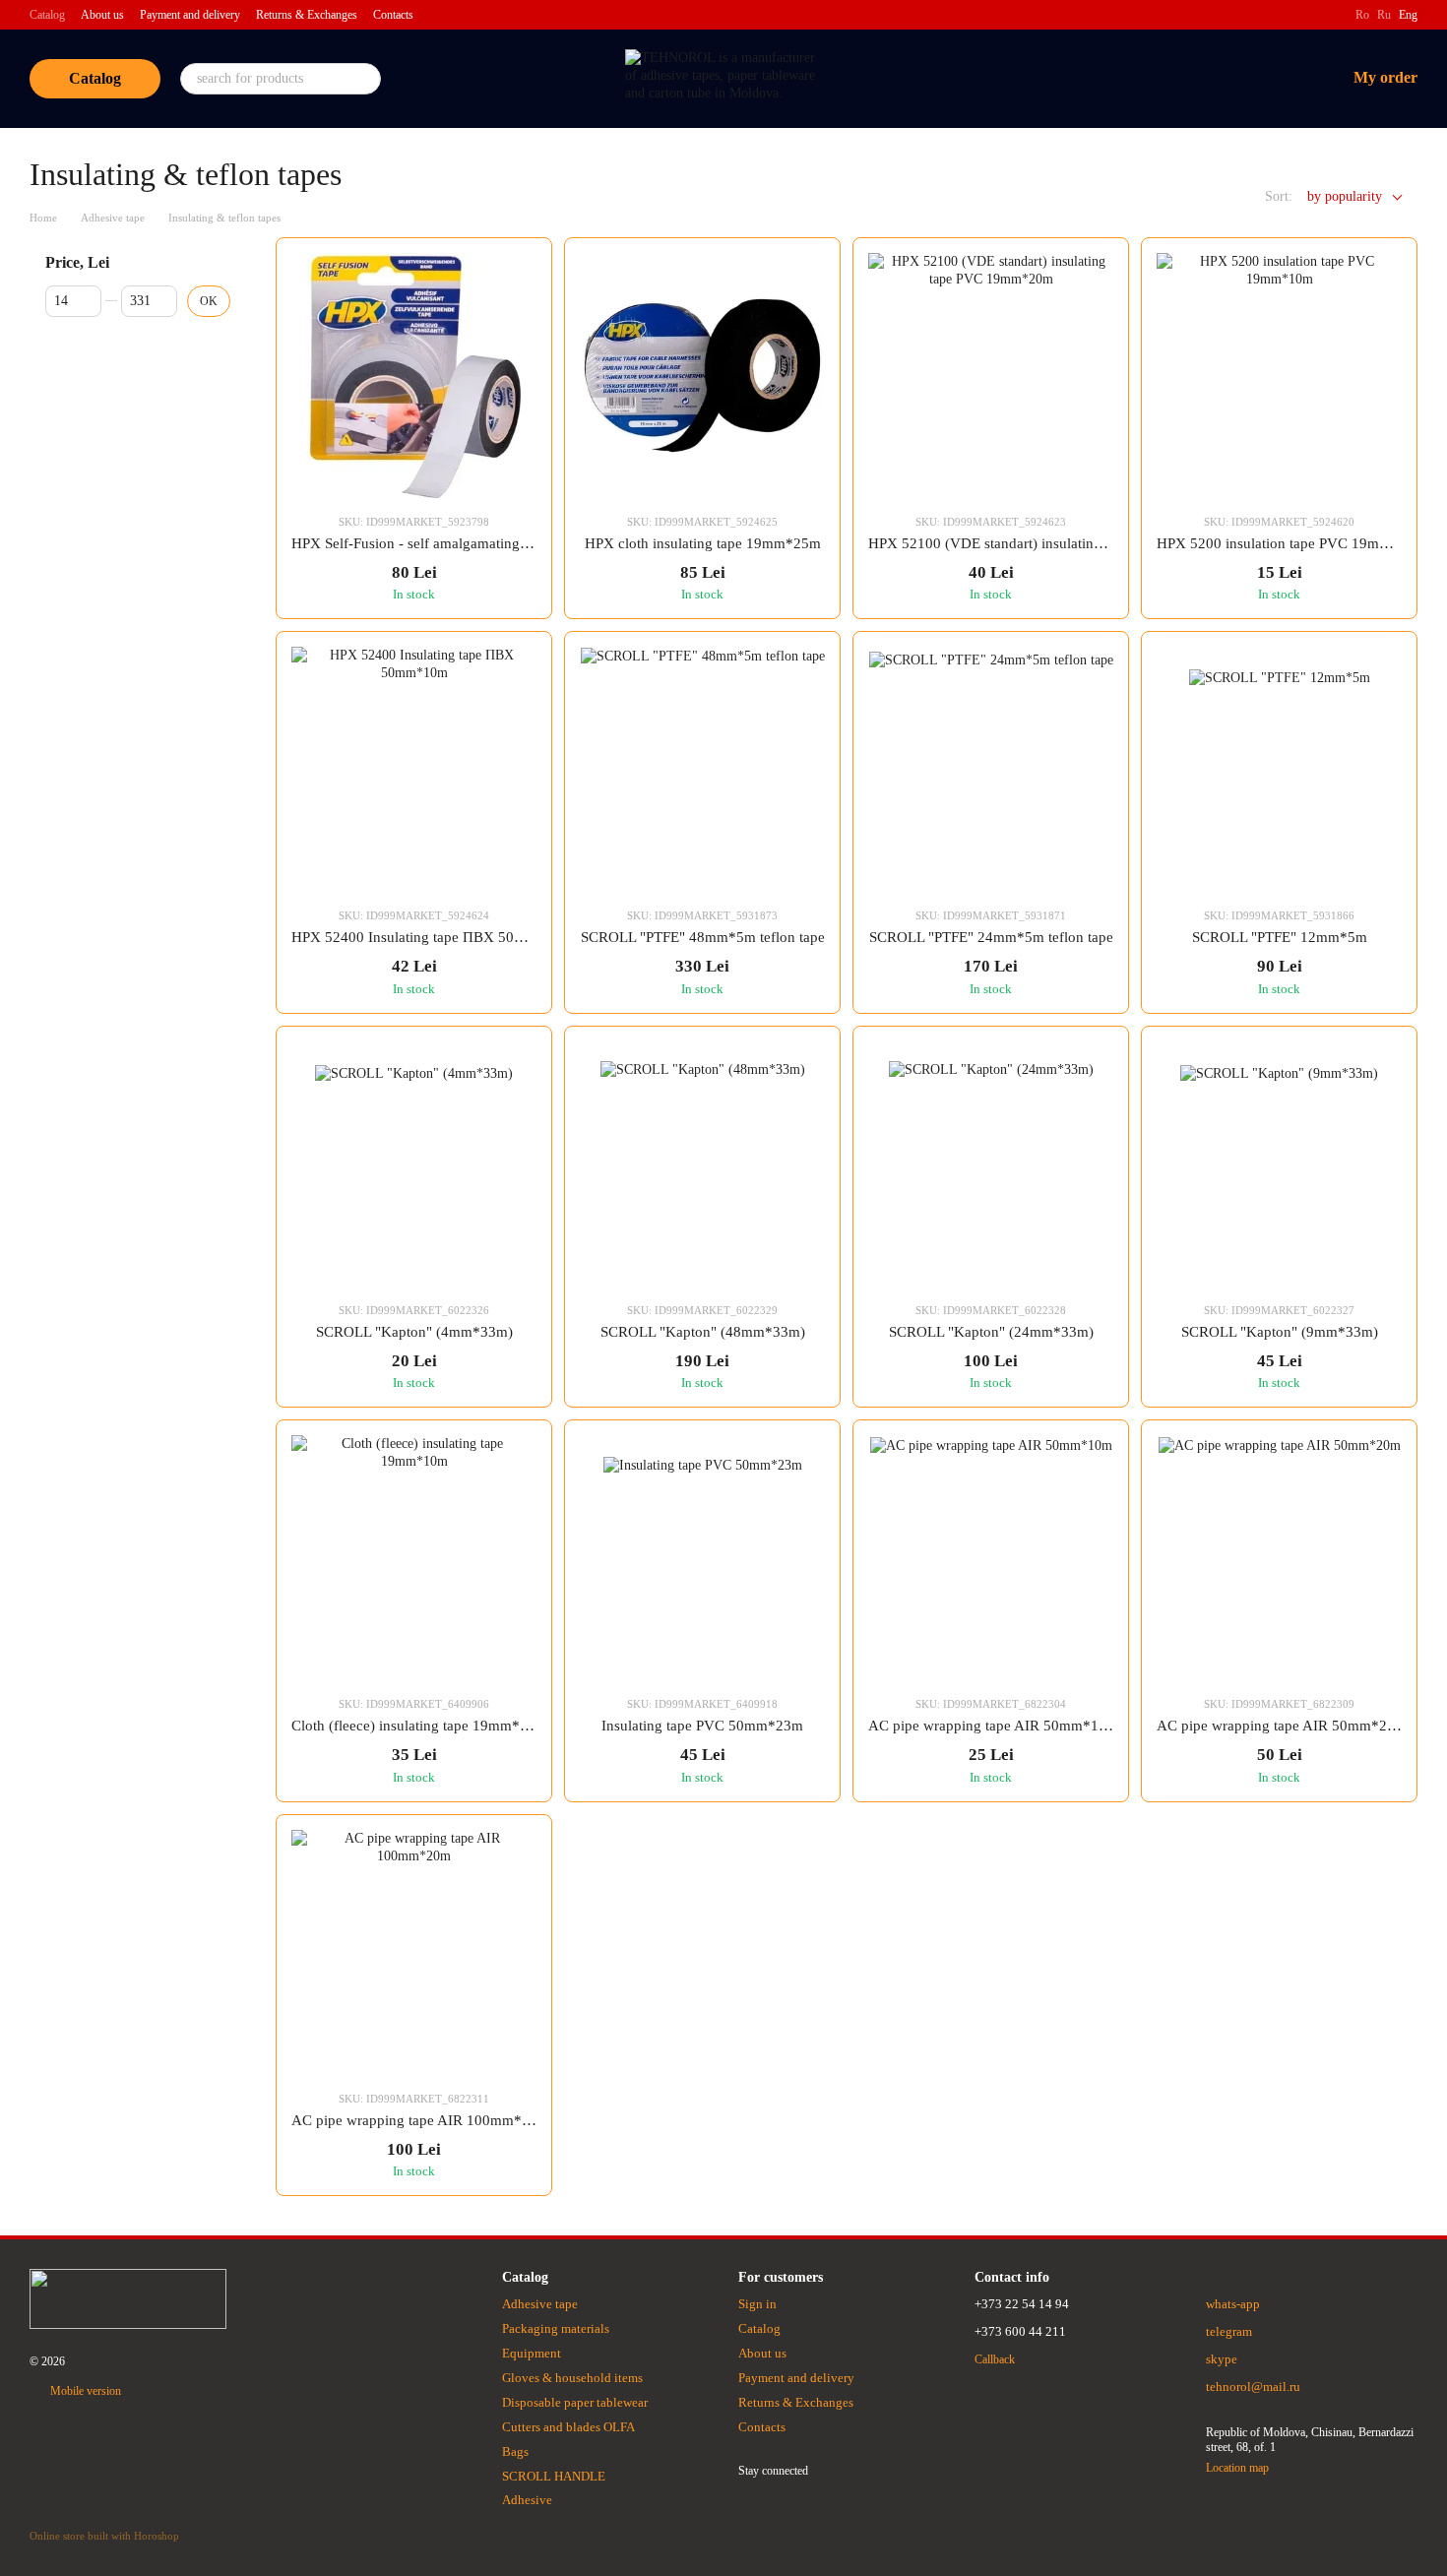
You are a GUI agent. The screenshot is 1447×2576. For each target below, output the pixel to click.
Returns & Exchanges (307, 15)
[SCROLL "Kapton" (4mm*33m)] (414, 1164)
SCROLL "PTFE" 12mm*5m (1280, 937)
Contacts (393, 15)
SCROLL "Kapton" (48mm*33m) (703, 1332)
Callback (995, 2359)
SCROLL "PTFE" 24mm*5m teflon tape (991, 937)
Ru (1384, 15)
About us (102, 15)
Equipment (532, 2353)
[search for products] (365, 79)
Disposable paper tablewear (575, 2402)
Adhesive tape (540, 2304)
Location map (1237, 2468)
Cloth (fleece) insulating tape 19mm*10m (419, 1726)
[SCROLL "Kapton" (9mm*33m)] (1279, 1164)
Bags (515, 2451)
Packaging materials (556, 2328)
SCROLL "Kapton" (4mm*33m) (414, 1332)
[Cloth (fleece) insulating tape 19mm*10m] (414, 1558)
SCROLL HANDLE (554, 2476)
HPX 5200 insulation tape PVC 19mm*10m (1291, 543)
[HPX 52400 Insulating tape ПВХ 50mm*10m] (414, 769)
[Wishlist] (1227, 79)
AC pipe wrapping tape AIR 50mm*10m (993, 1726)
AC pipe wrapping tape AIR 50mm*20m (1282, 1726)
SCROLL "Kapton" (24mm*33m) (991, 1332)
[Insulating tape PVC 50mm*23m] (702, 1558)
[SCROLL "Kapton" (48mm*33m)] (702, 1164)
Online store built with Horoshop (104, 2536)
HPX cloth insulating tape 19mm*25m (703, 543)
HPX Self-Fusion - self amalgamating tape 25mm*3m (456, 543)
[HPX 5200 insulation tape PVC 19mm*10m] (1279, 376)
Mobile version (84, 2391)
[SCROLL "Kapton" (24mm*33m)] (991, 1164)
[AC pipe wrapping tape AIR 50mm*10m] (991, 1558)
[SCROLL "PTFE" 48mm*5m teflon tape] (702, 769)
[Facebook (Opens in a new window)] (1328, 15)
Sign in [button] (757, 2304)
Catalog (47, 15)
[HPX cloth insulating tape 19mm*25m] (702, 376)
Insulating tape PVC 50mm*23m (702, 1726)
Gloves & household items (572, 2378)
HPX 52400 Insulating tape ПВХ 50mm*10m (432, 937)
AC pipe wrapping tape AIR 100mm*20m (420, 2120)
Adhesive (527, 2500)
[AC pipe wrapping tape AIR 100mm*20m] (414, 1952)
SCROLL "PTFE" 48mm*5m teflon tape (703, 937)
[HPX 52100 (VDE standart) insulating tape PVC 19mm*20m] (991, 376)
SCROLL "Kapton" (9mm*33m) (1280, 1332)
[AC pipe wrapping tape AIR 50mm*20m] (1279, 1558)
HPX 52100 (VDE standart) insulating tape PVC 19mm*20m (1055, 543)
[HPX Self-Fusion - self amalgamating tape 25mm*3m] (414, 376)
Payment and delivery (190, 15)
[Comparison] (1176, 79)
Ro (1362, 15)
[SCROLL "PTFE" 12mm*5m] (1279, 769)
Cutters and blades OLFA (568, 2427)
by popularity (1345, 196)
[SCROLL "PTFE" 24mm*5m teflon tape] (991, 769)
